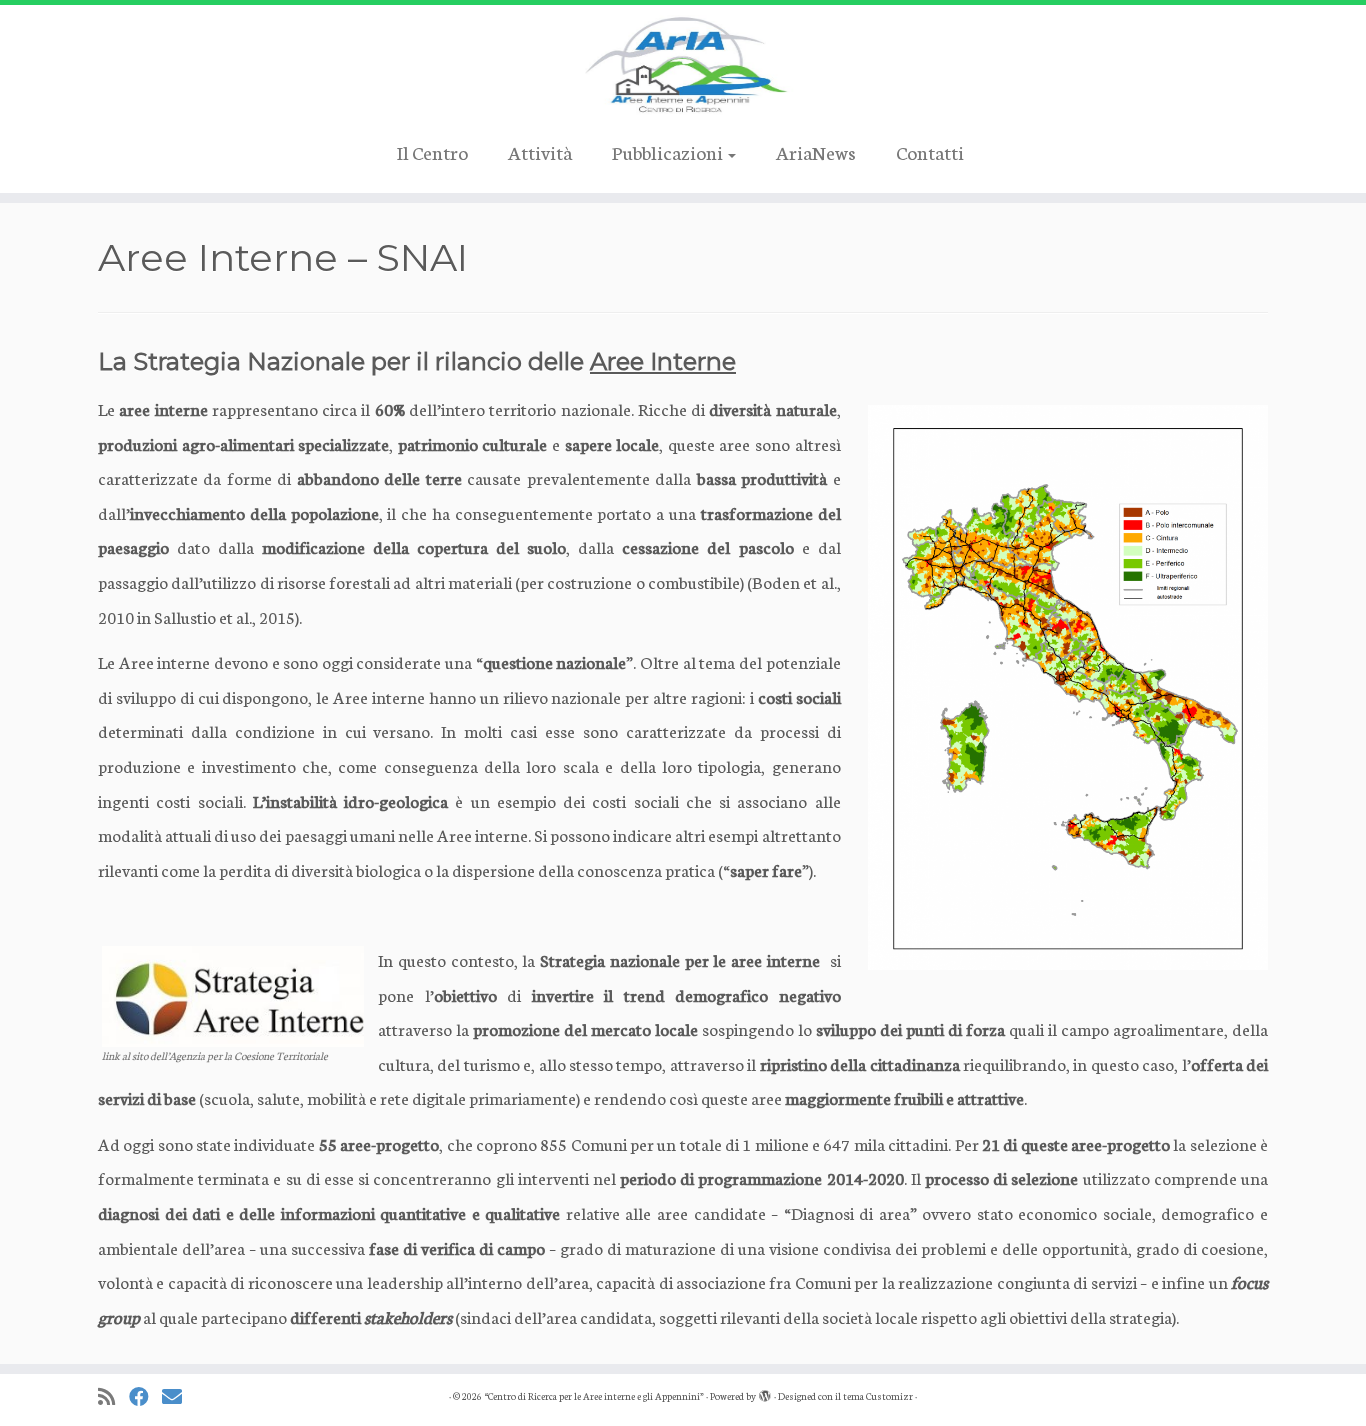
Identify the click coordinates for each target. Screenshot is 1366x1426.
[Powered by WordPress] (765, 1392)
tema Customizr (878, 1396)
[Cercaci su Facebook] (145, 1396)
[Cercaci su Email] (178, 1396)
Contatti (930, 151)
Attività (540, 151)
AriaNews (816, 151)
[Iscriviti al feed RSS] (113, 1396)
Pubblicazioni (669, 151)
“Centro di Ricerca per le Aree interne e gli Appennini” (594, 1396)
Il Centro (432, 151)
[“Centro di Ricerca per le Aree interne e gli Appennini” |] (683, 65)
